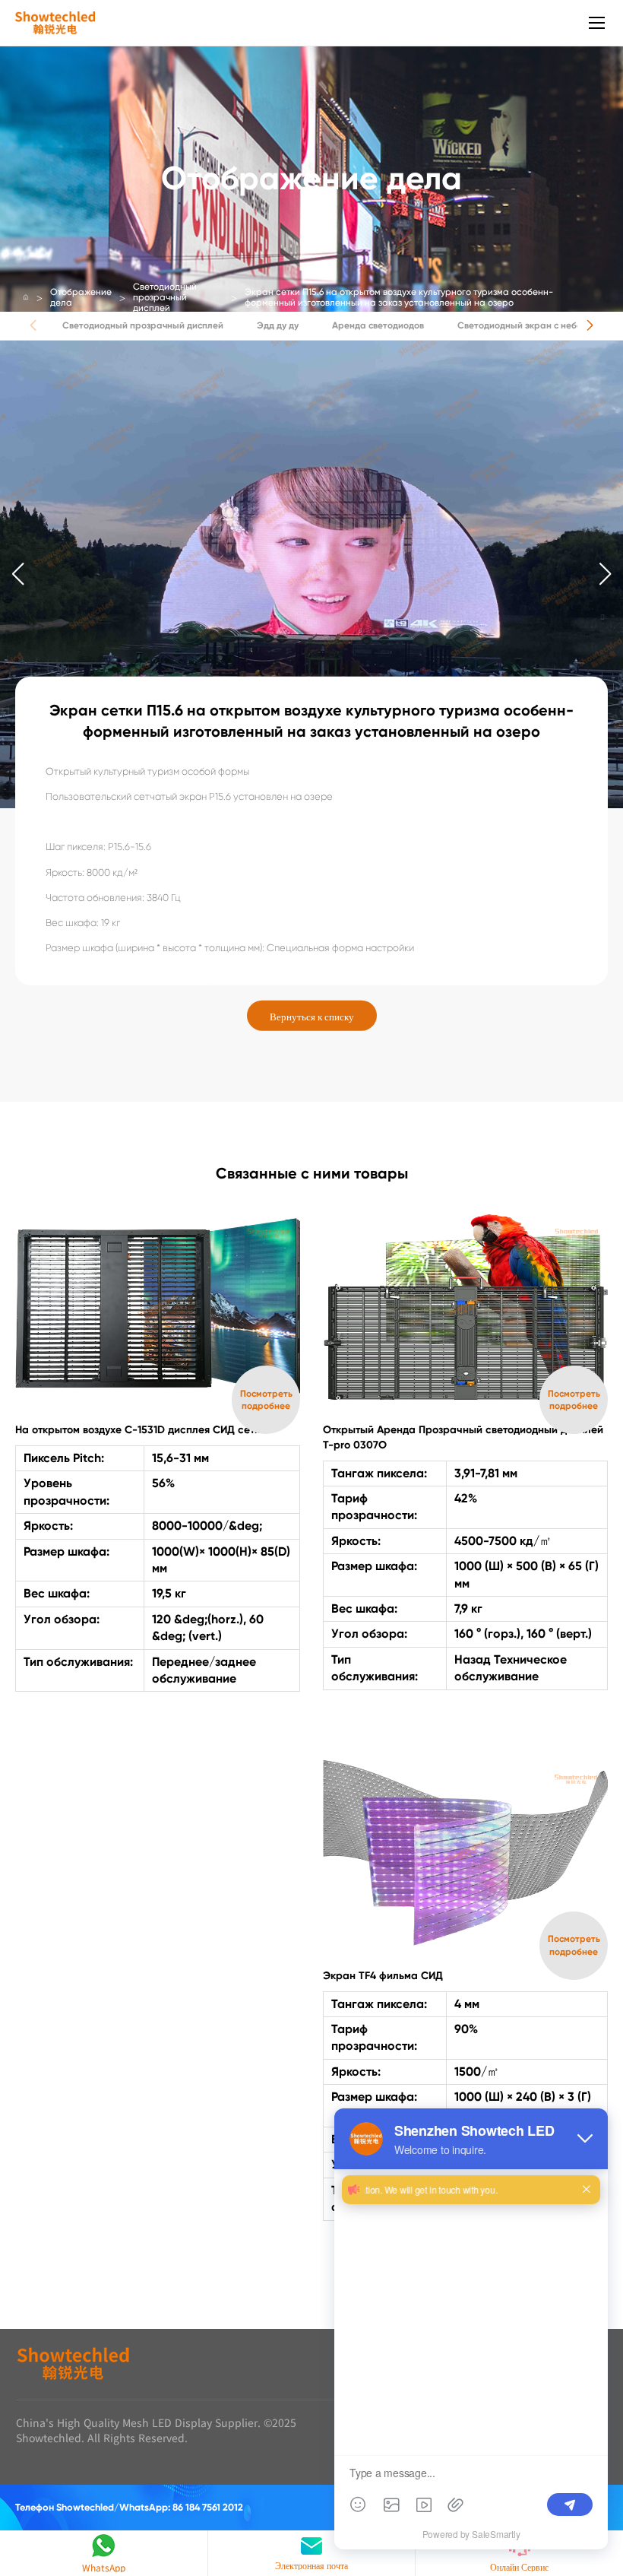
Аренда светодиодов (378, 325)
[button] (590, 325)
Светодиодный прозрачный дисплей (165, 297)
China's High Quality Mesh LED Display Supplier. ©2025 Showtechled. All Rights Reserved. (156, 2430)
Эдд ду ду (278, 325)
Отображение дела (81, 297)
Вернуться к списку (312, 1015)
